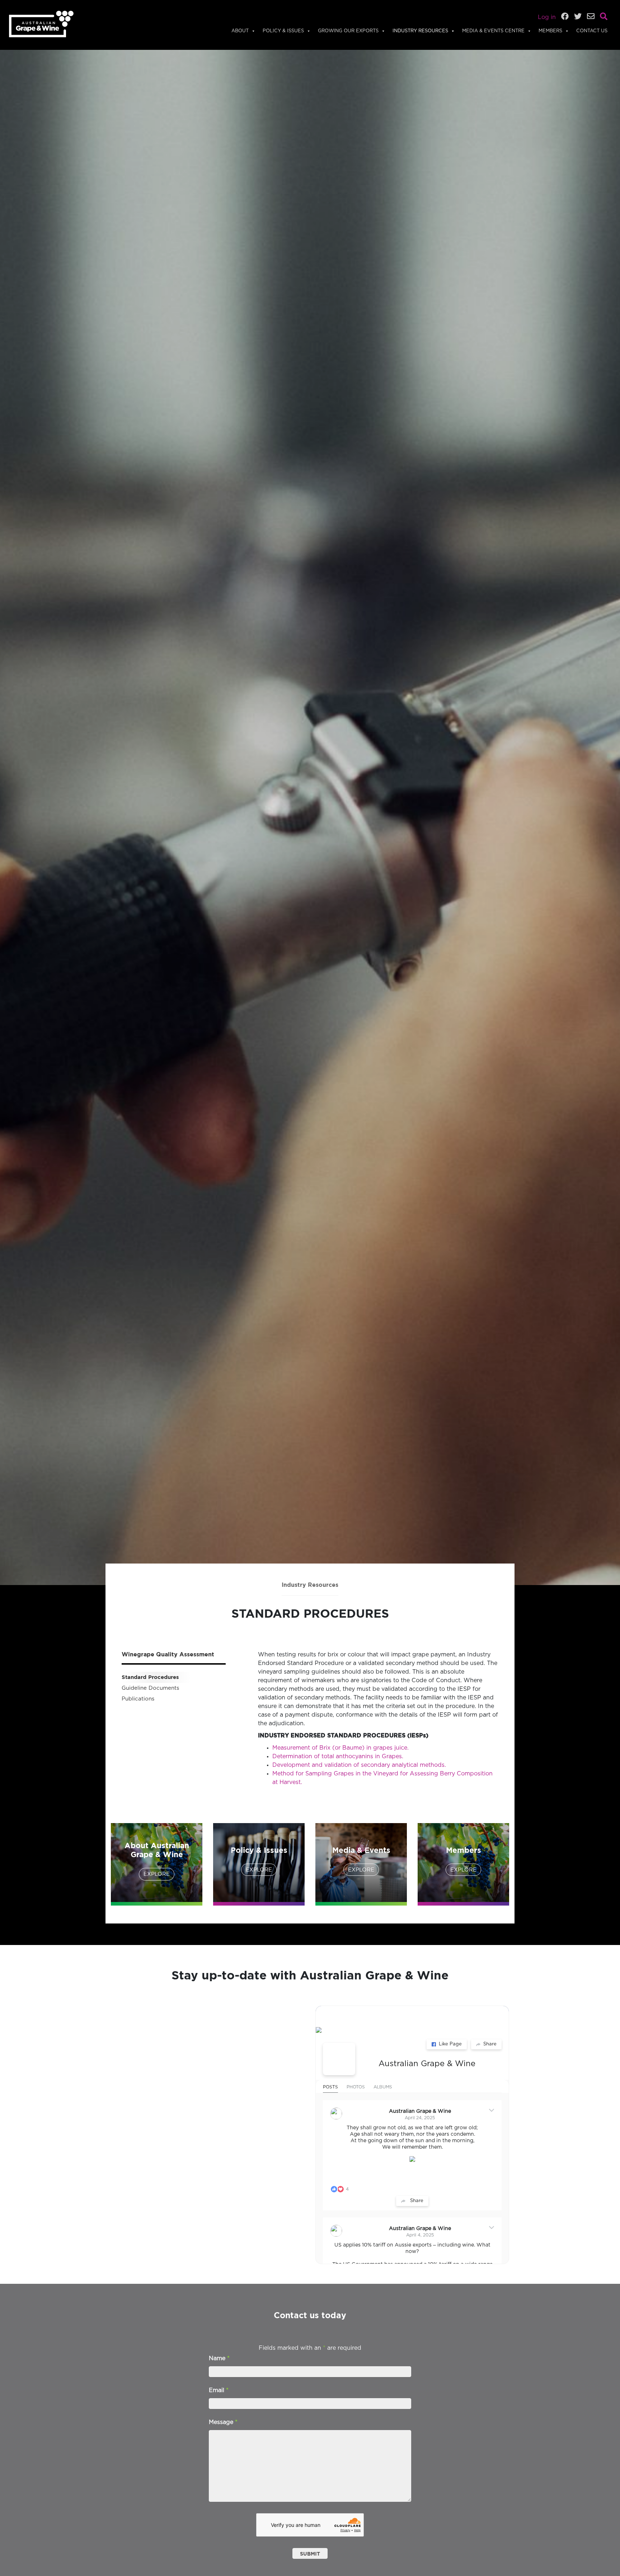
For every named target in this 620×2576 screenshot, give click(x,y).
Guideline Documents (150, 1688)
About (240, 31)
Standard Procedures (150, 1677)
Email (219, 2390)
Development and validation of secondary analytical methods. (359, 1765)
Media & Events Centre (493, 31)
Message (223, 2422)
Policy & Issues (283, 31)
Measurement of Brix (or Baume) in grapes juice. (340, 1748)
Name (219, 2358)
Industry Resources (420, 31)
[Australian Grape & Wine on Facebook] (339, 2059)
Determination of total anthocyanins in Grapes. (338, 1756)
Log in (547, 17)
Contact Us (592, 31)
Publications (138, 1699)
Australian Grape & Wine (427, 2064)
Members (550, 31)
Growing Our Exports (348, 31)
